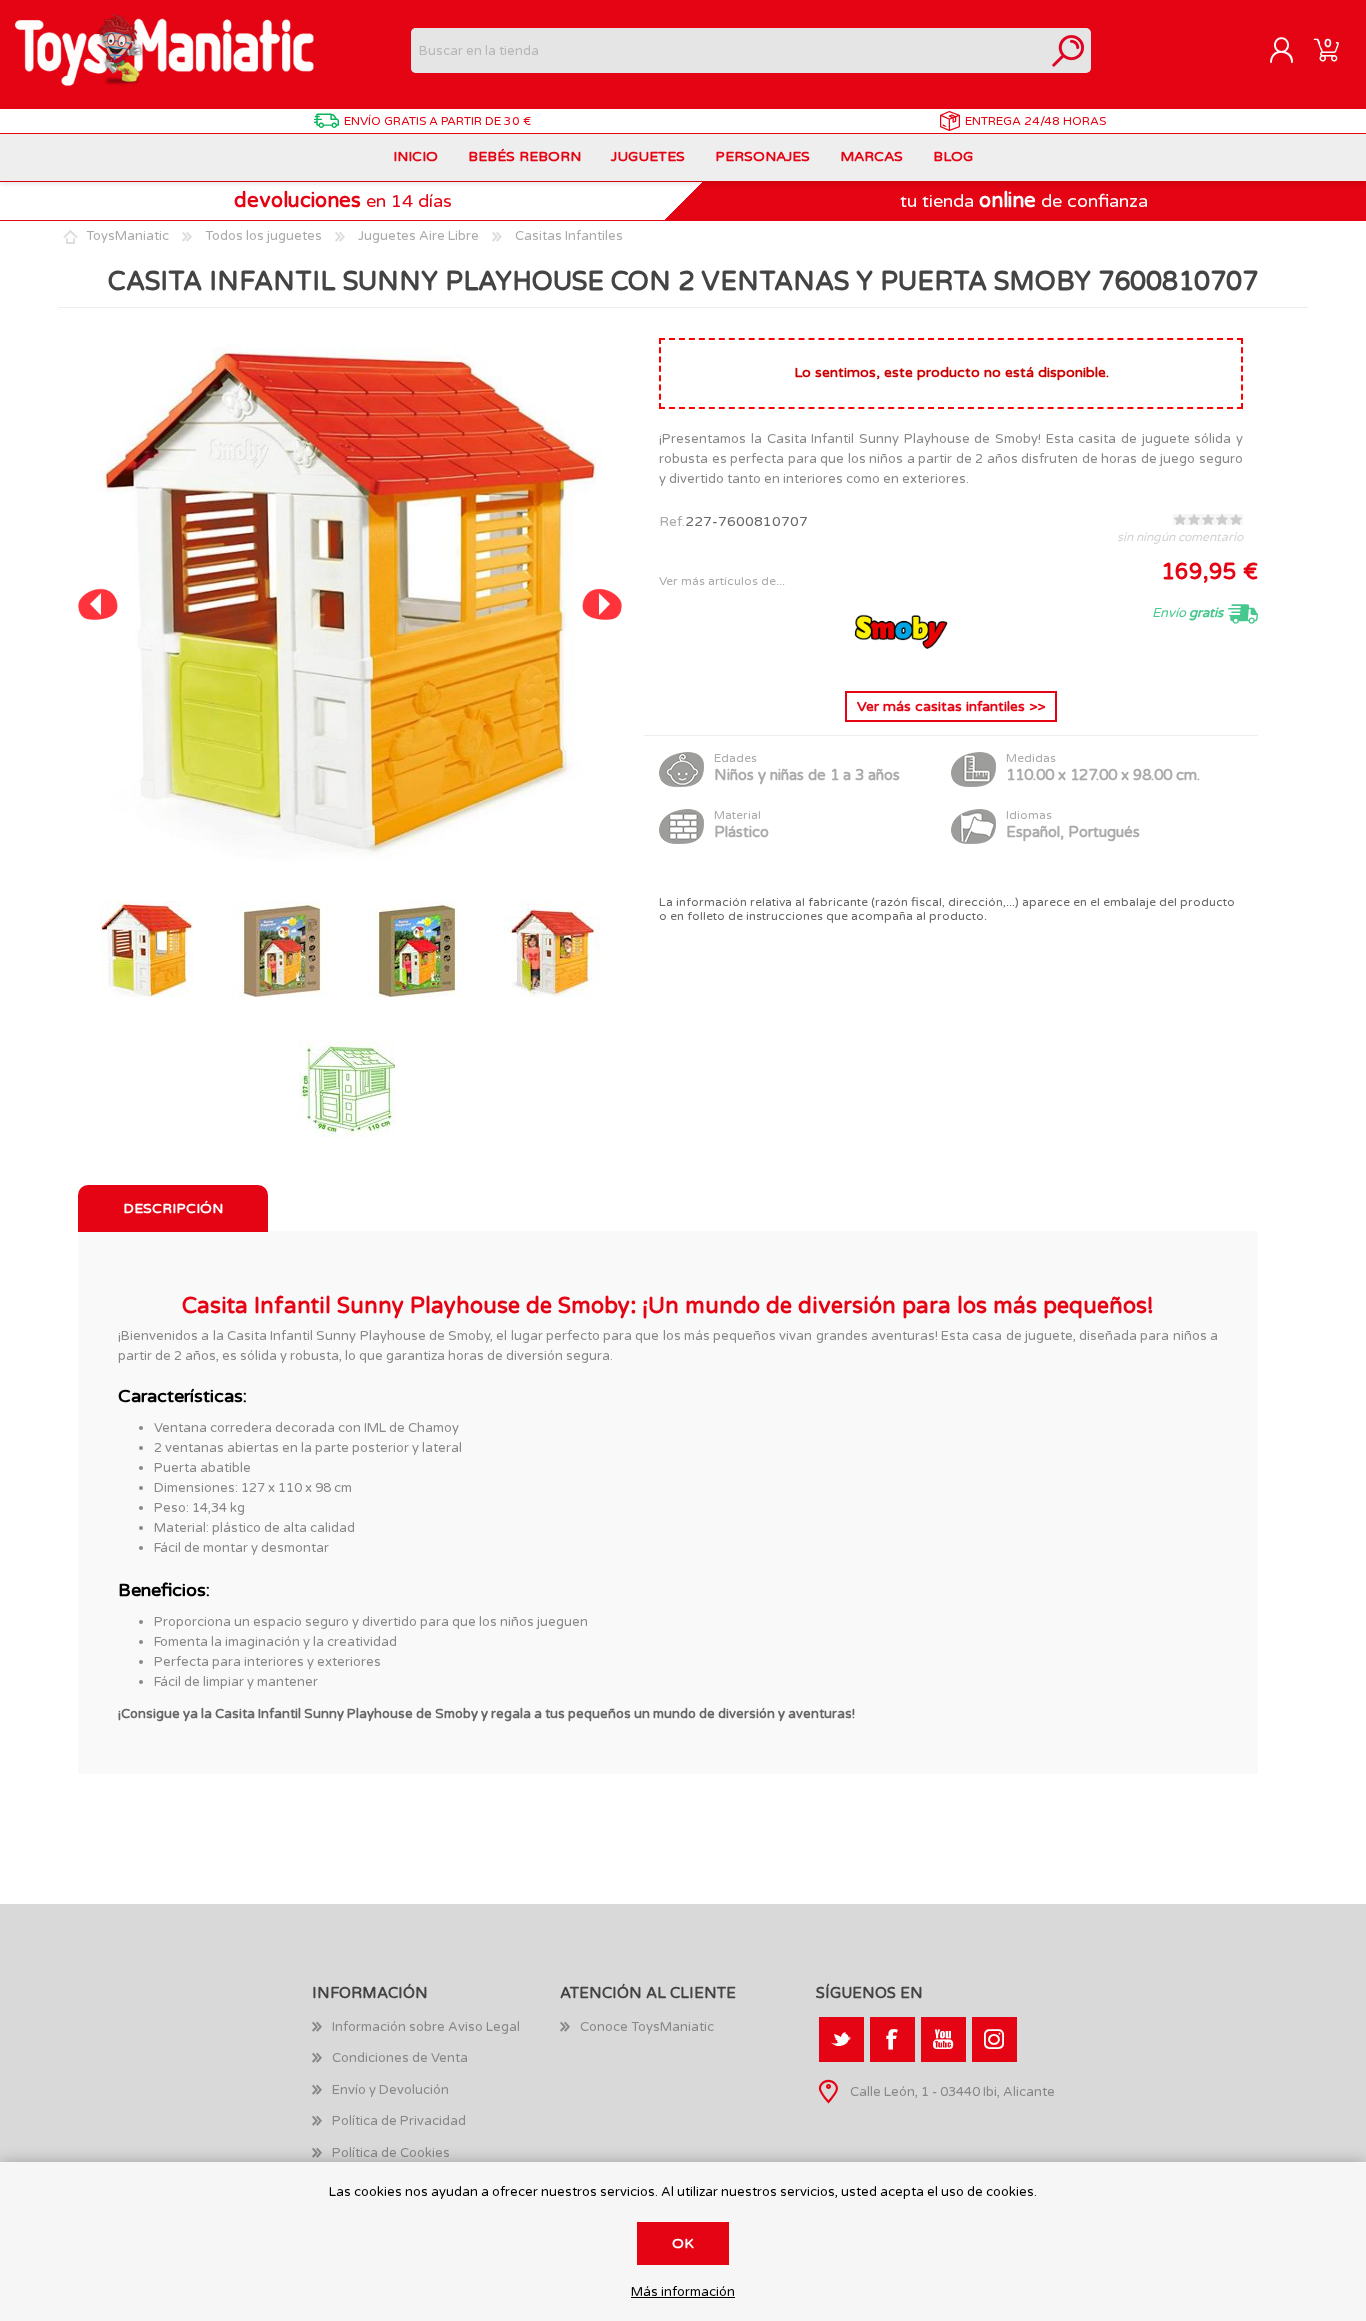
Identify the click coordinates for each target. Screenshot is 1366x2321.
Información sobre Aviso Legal (426, 2027)
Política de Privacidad (399, 2121)
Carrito (1326, 51)
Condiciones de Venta (400, 2058)
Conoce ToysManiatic (647, 2027)
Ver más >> (951, 706)
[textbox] (728, 50)
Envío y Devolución (390, 2090)
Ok (683, 2243)
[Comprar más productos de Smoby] (901, 659)
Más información (683, 2292)
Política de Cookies (391, 2153)
